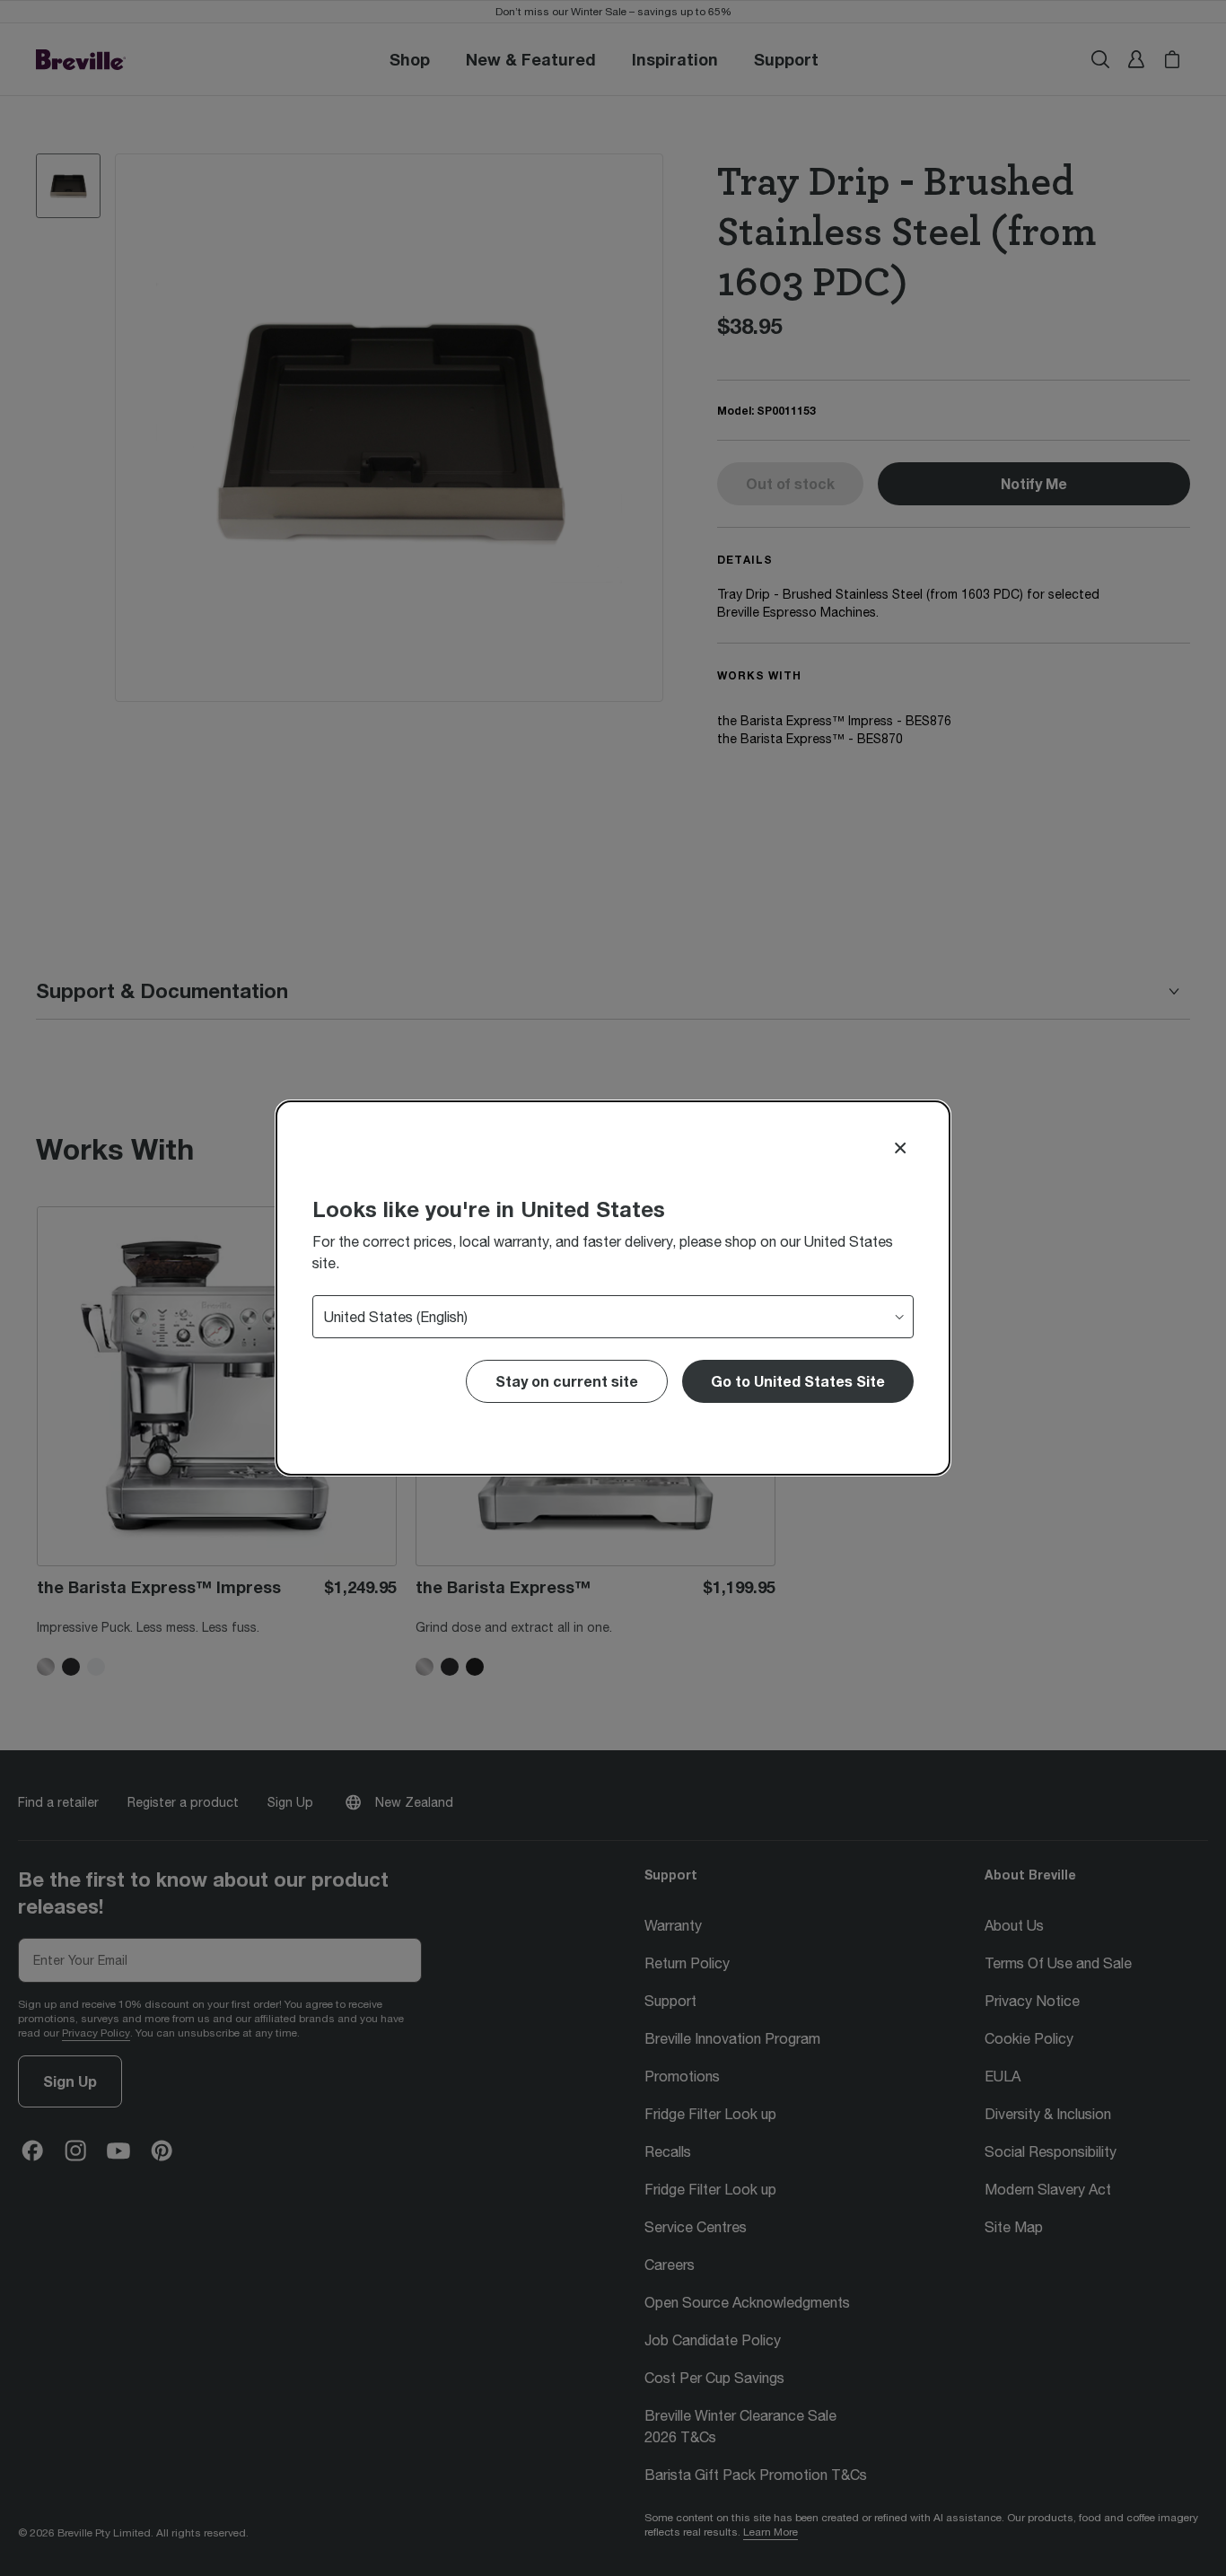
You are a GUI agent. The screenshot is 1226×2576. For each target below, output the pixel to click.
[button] (798, 1381)
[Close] (900, 1148)
